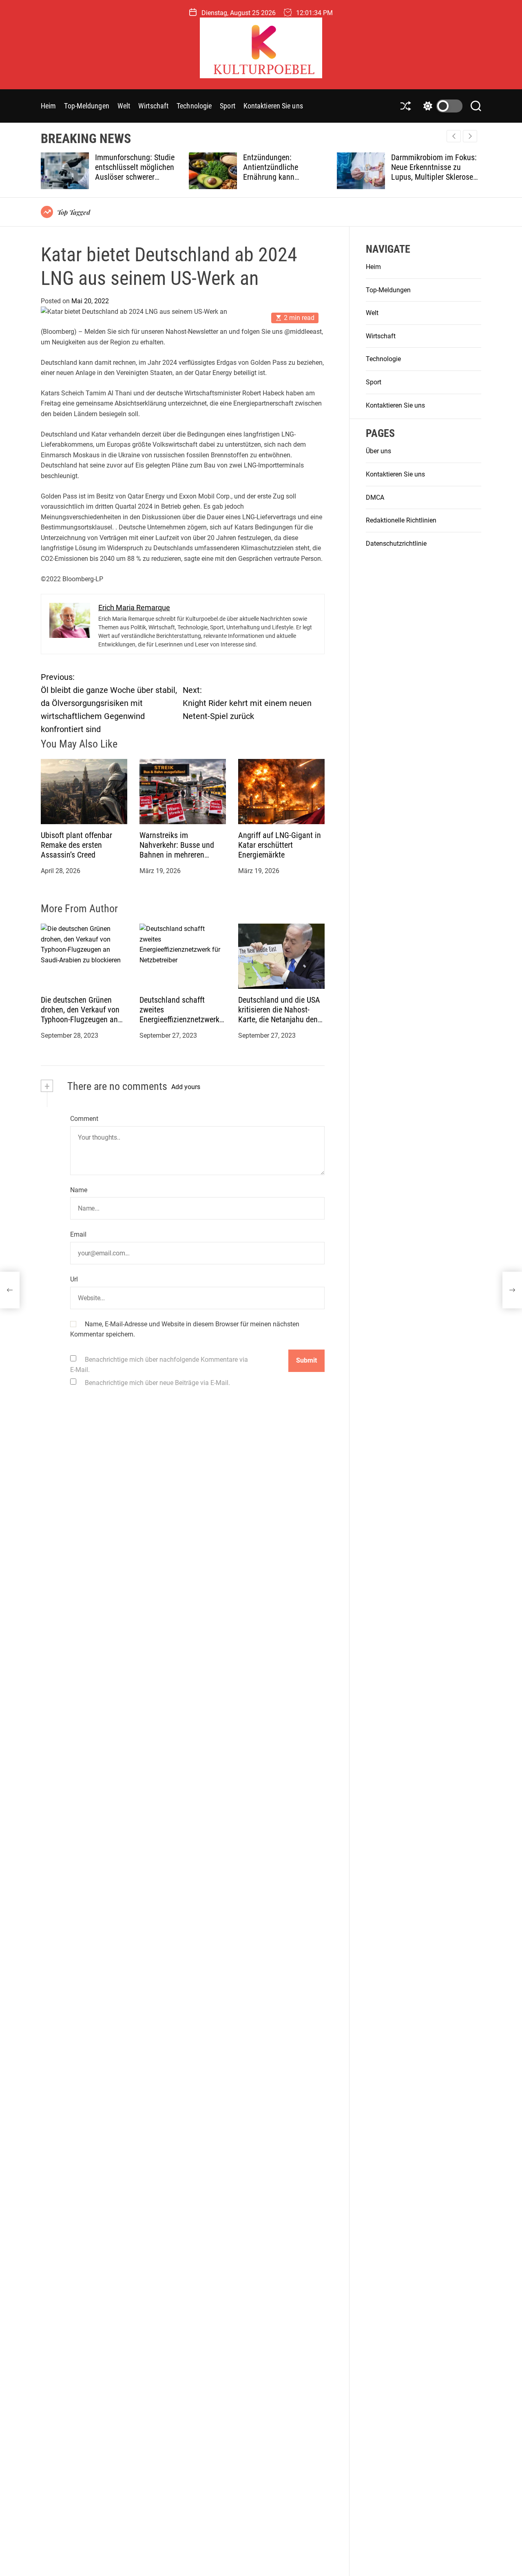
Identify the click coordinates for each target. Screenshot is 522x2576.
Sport (228, 106)
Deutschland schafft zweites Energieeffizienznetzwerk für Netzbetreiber (179, 1015)
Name (79, 1190)
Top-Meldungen (86, 106)
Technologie (194, 106)
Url (74, 1279)
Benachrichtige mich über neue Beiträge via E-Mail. (157, 1383)
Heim (48, 106)
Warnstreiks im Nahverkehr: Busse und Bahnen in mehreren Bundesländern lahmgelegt (177, 855)
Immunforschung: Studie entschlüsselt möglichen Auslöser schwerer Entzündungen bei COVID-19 (136, 177)
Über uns (378, 451)
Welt (124, 106)
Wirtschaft (153, 106)
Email (78, 1235)
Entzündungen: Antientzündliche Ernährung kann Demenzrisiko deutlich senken (279, 177)
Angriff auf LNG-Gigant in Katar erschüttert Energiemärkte (280, 845)
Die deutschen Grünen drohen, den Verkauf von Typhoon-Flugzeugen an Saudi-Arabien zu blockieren (80, 1019)
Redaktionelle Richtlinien (401, 521)
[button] (470, 136)
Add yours (186, 1087)
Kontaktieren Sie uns (273, 106)
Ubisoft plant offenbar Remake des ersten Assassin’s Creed (76, 845)
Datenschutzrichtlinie (396, 544)
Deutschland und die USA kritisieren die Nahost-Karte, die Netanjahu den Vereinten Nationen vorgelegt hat (279, 1019)
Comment (84, 1119)
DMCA (375, 497)
